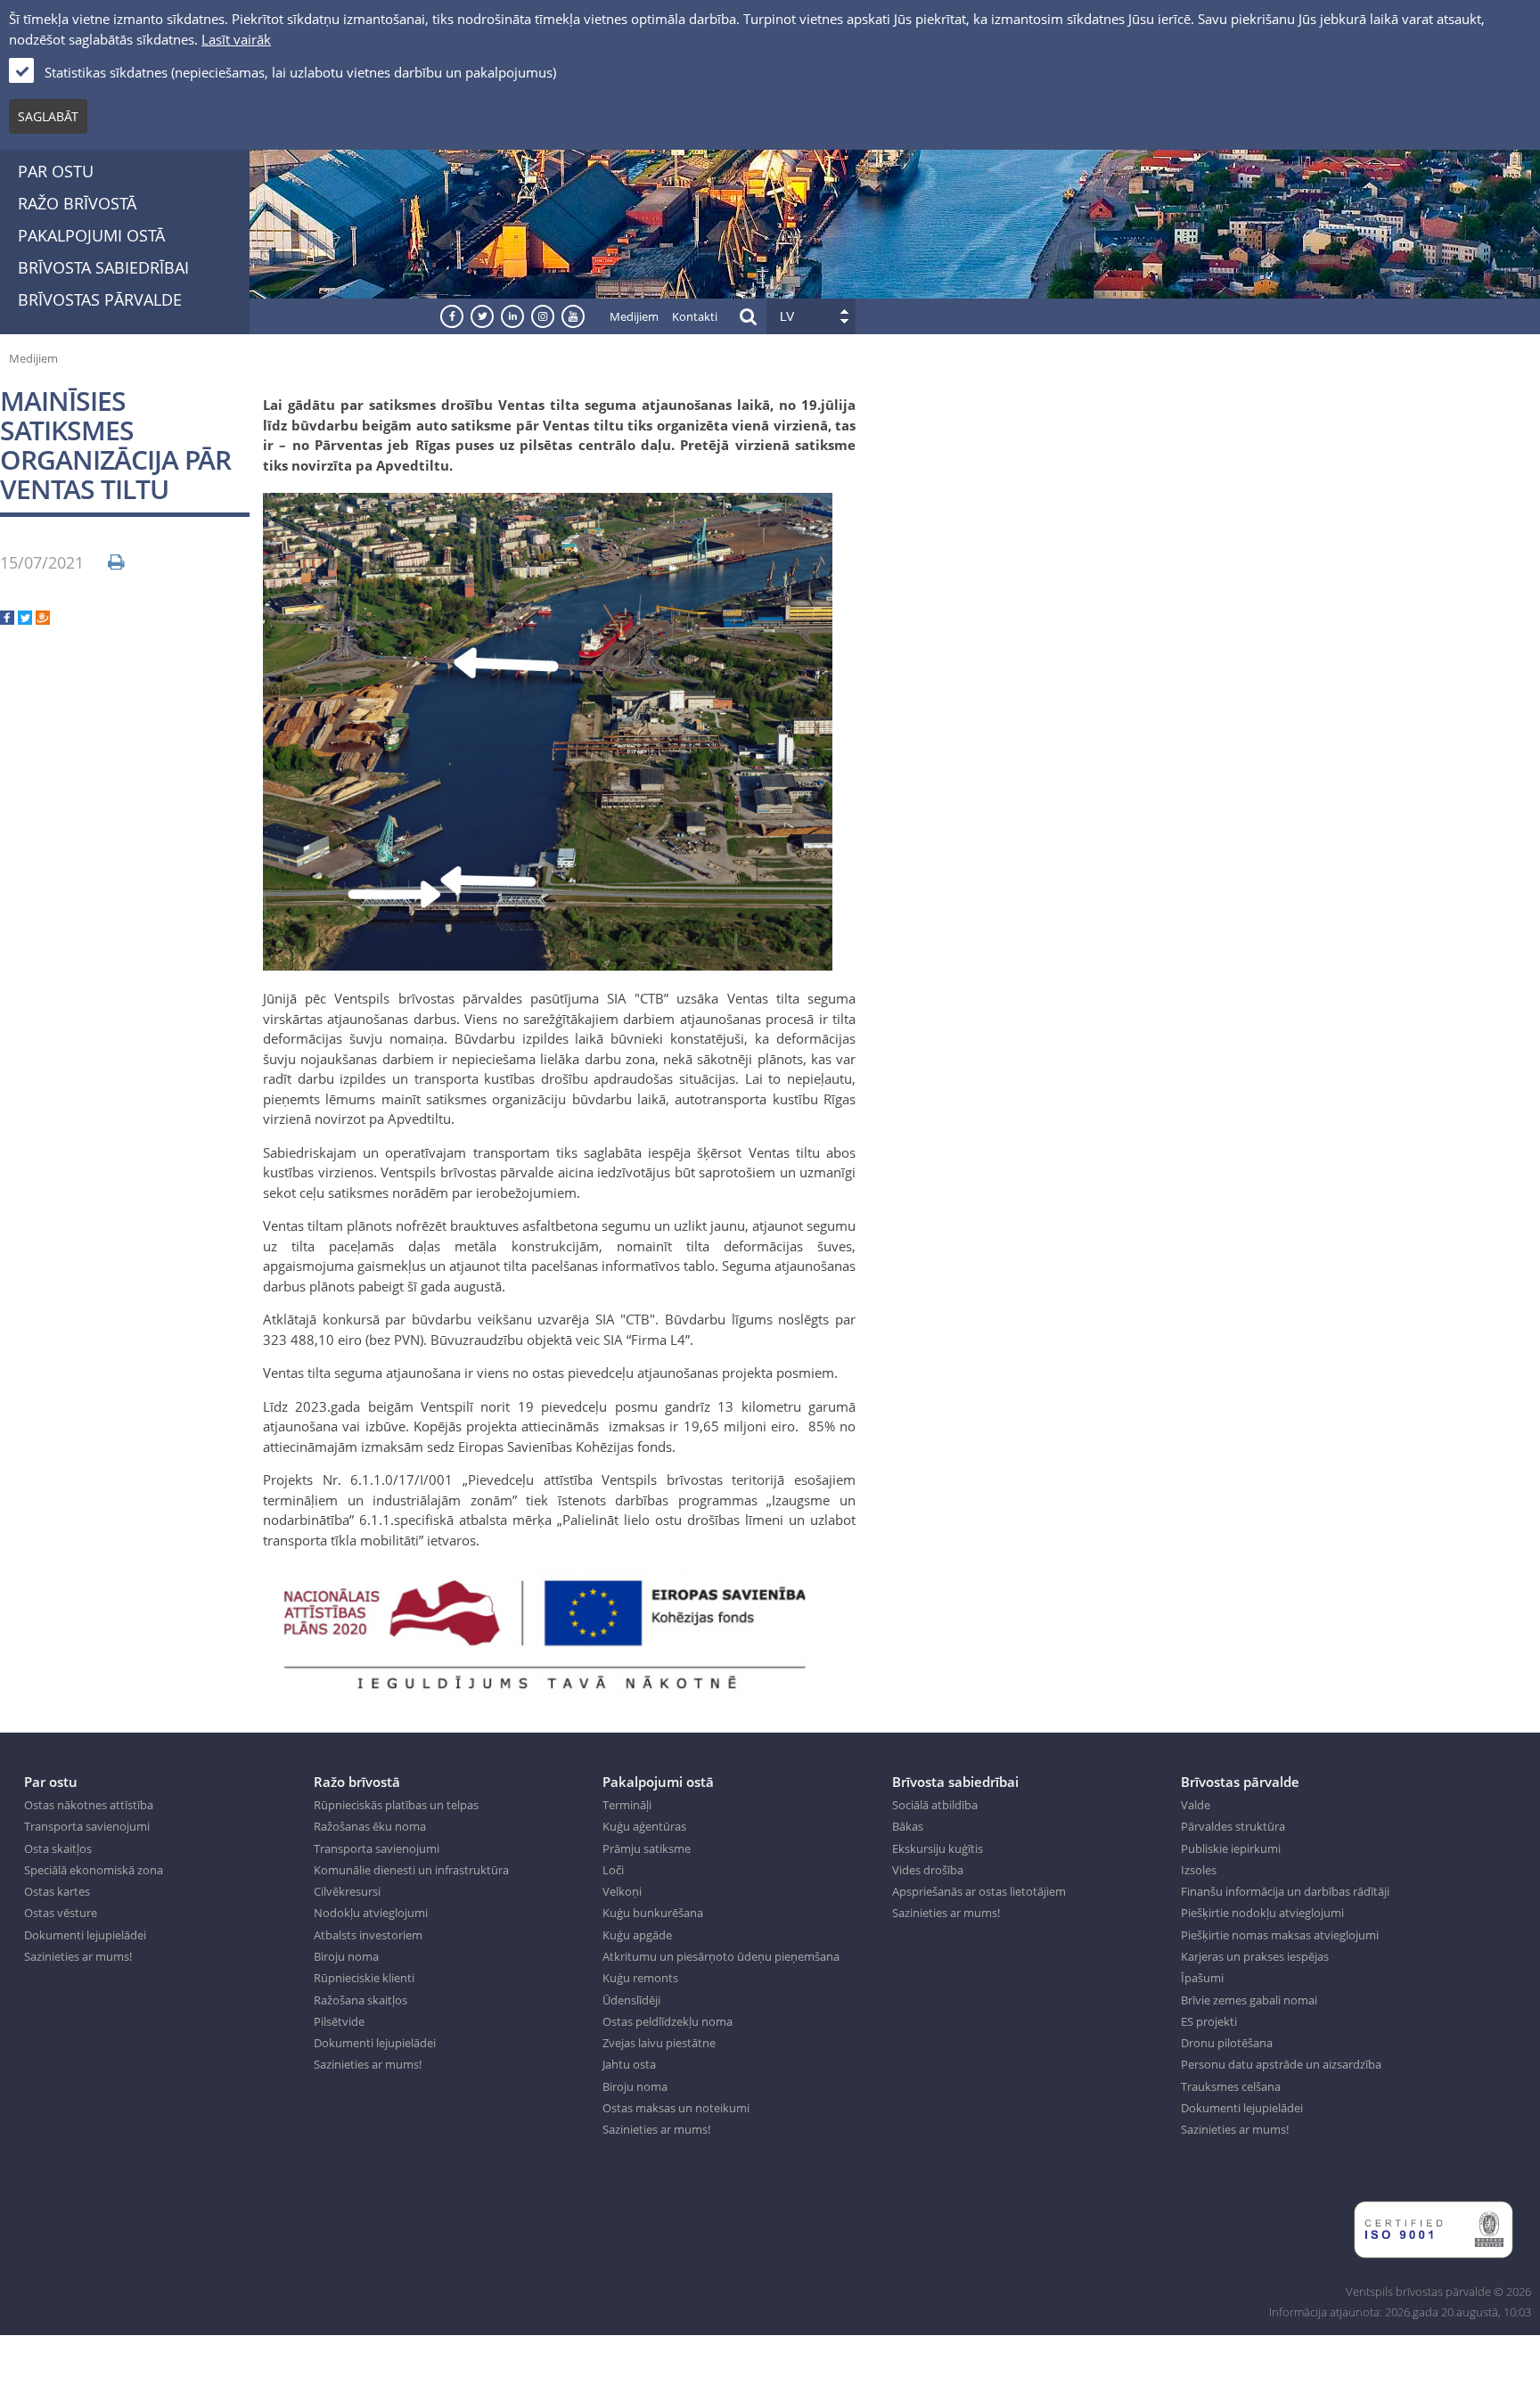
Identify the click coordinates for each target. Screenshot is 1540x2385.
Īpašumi (1202, 1978)
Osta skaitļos (58, 1848)
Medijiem (634, 316)
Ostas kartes (57, 1891)
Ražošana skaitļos (360, 2000)
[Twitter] (25, 619)
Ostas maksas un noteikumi (676, 2108)
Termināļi (627, 1805)
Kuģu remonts (640, 1978)
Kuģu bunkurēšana (653, 1913)
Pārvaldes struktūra (1233, 1826)
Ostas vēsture (61, 1913)
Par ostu (56, 171)
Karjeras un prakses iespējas (1255, 1956)
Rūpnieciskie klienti (364, 1978)
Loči (613, 1870)
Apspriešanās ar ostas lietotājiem (979, 1891)
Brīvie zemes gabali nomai (1249, 2000)
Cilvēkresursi (347, 1891)
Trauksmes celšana (1231, 2086)
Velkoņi (622, 1891)
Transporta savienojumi (87, 1826)
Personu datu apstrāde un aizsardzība (1281, 2064)
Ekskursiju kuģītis (938, 1848)
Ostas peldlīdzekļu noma (668, 2021)
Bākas (908, 1826)
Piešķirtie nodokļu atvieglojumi (1262, 1913)
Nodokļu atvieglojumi (371, 1913)
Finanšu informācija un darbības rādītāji (1285, 1891)
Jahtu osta (629, 2064)
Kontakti (695, 316)
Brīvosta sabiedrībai (103, 267)
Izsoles (1199, 1870)
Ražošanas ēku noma (370, 1826)
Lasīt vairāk (236, 39)
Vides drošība (928, 1870)
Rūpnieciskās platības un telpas (396, 1805)
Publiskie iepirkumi (1231, 1848)
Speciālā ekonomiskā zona (94, 1870)
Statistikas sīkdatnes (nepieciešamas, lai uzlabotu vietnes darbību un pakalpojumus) (300, 72)
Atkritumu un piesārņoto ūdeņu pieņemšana (721, 1956)
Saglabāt (48, 116)
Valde (1196, 1805)
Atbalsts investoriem (368, 1935)
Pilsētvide (339, 2021)
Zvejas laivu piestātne (659, 2043)
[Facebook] (7, 619)
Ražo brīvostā (77, 203)
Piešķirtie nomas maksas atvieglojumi (1280, 1935)
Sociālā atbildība (935, 1805)
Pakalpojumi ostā (91, 235)
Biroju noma (346, 1956)
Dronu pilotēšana (1227, 2043)
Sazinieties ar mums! (78, 1956)
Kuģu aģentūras (644, 1826)
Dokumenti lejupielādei (85, 1935)
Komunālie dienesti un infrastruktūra (411, 1870)
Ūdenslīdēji (631, 2000)
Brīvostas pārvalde (100, 299)
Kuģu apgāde (637, 1935)
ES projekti (1209, 2021)
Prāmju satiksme (647, 1848)
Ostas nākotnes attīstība (89, 1805)
